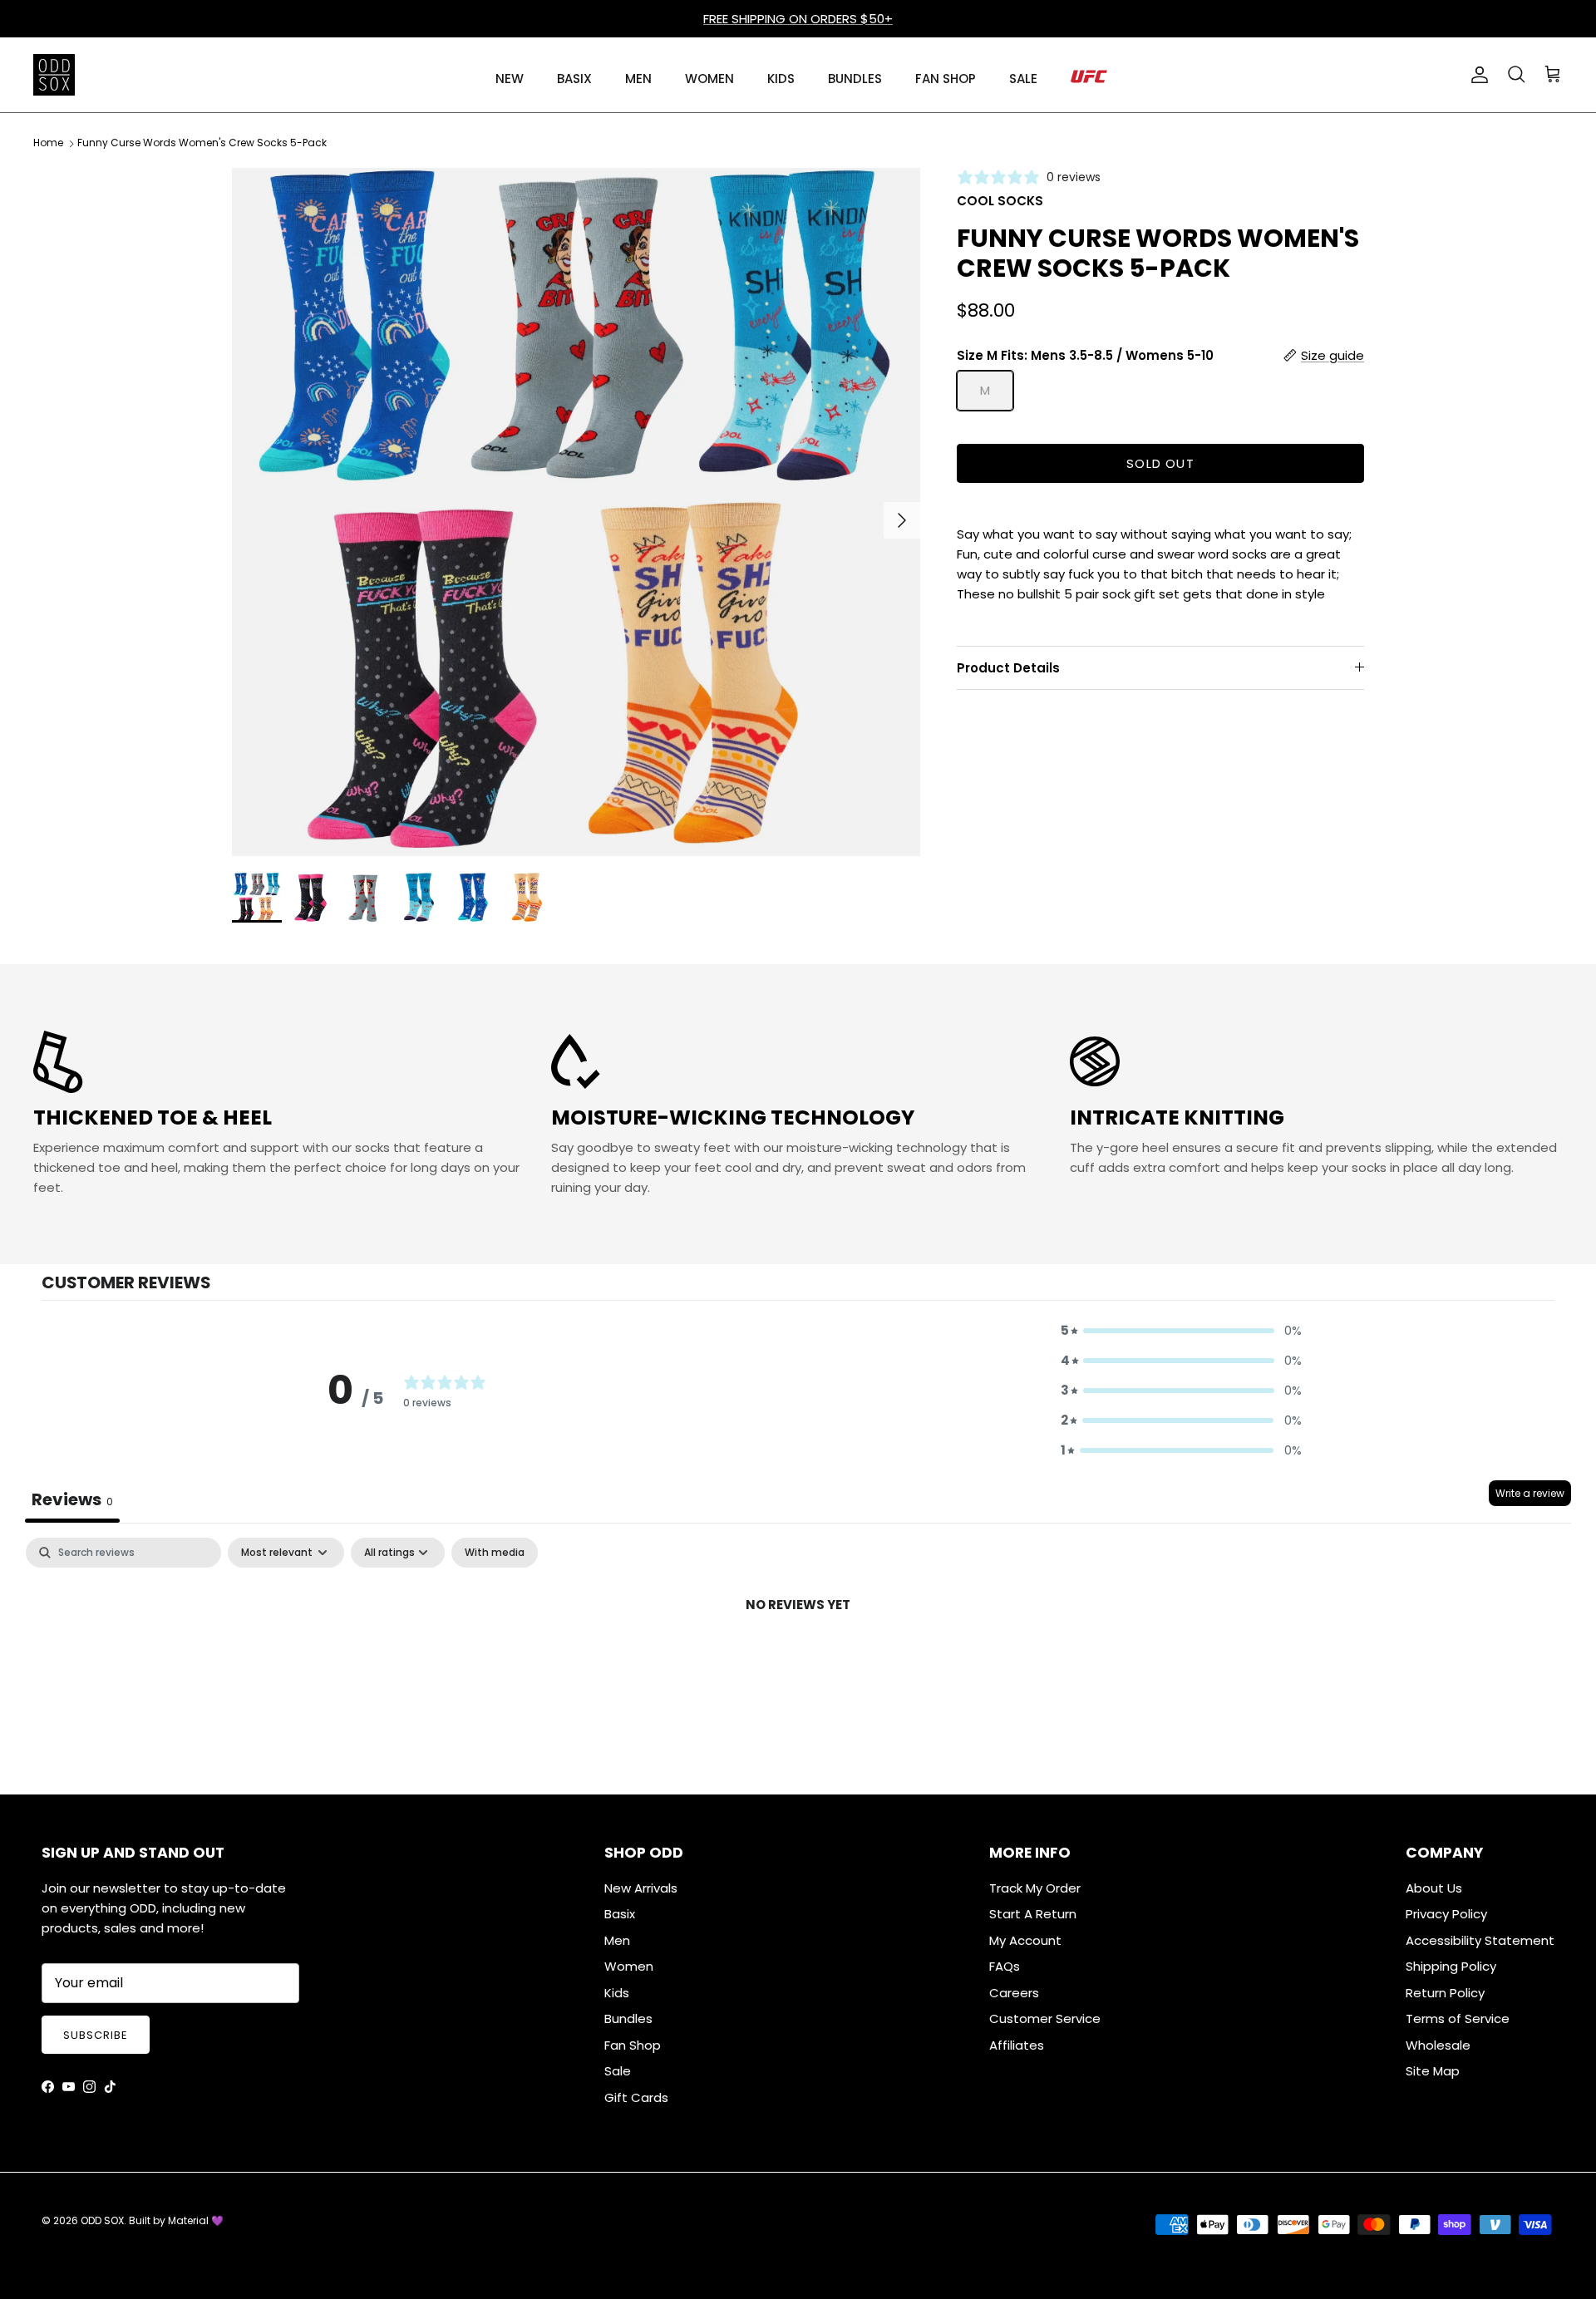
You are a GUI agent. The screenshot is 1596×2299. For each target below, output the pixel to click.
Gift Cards (636, 2097)
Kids (617, 1993)
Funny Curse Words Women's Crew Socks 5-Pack (202, 143)
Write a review (1530, 1493)
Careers (1014, 1993)
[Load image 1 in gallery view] (576, 512)
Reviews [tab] (72, 1499)
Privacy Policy (1446, 1914)
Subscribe (96, 2035)
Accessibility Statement (1480, 1940)
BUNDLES (855, 79)
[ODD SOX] (54, 75)
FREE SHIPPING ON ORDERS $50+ (798, 19)
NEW (510, 79)
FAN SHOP (946, 79)
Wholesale (1438, 2045)
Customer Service (1045, 2018)
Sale (618, 2071)
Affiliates (1017, 2045)
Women (629, 1966)
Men (617, 1940)
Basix (620, 1914)
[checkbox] (495, 1553)
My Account (1025, 1940)
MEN (638, 79)
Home (48, 143)
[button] (1181, 1331)
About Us (1434, 1888)
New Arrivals (641, 1888)
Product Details (1008, 667)
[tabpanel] (798, 1661)
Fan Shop (633, 2045)
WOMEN (709, 79)
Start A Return (1033, 1914)
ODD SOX (102, 2220)
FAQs (1005, 1966)
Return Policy (1445, 1993)
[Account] (1476, 75)
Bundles (628, 2018)
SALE (1023, 79)
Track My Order (1035, 1888)
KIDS (781, 79)
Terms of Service (1458, 2018)
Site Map (1433, 2071)
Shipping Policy (1451, 1966)
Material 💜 (196, 2220)
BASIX (574, 79)
